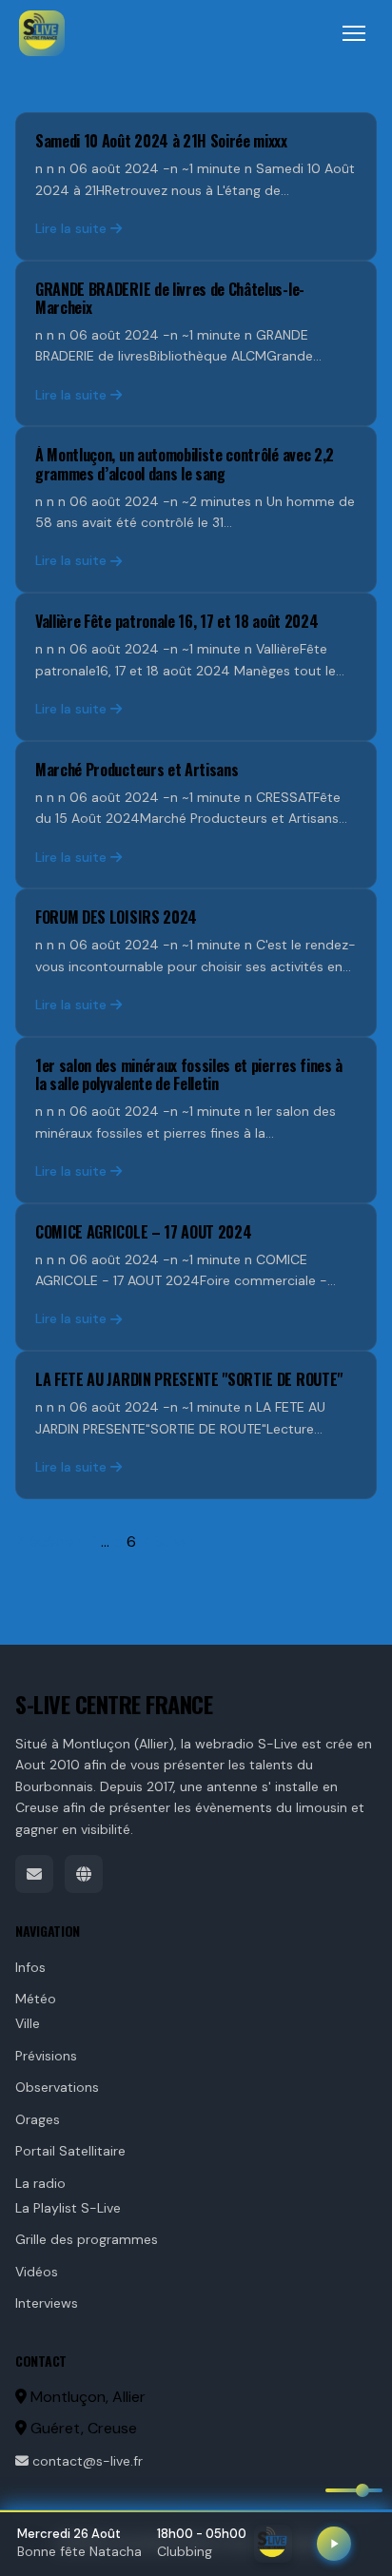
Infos (30, 1967)
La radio (40, 2183)
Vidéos (37, 2272)
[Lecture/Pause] (334, 2544)
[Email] (34, 1874)
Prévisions (46, 2056)
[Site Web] (84, 1874)
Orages (38, 2119)
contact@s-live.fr (86, 2461)
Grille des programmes (87, 2239)
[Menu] (354, 33)
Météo (36, 1999)
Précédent (52, 1542)
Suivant (179, 1542)
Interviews (47, 2303)
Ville (28, 2023)
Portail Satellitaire (70, 2151)
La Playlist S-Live (68, 2208)
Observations (57, 2087)
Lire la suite (71, 228)
